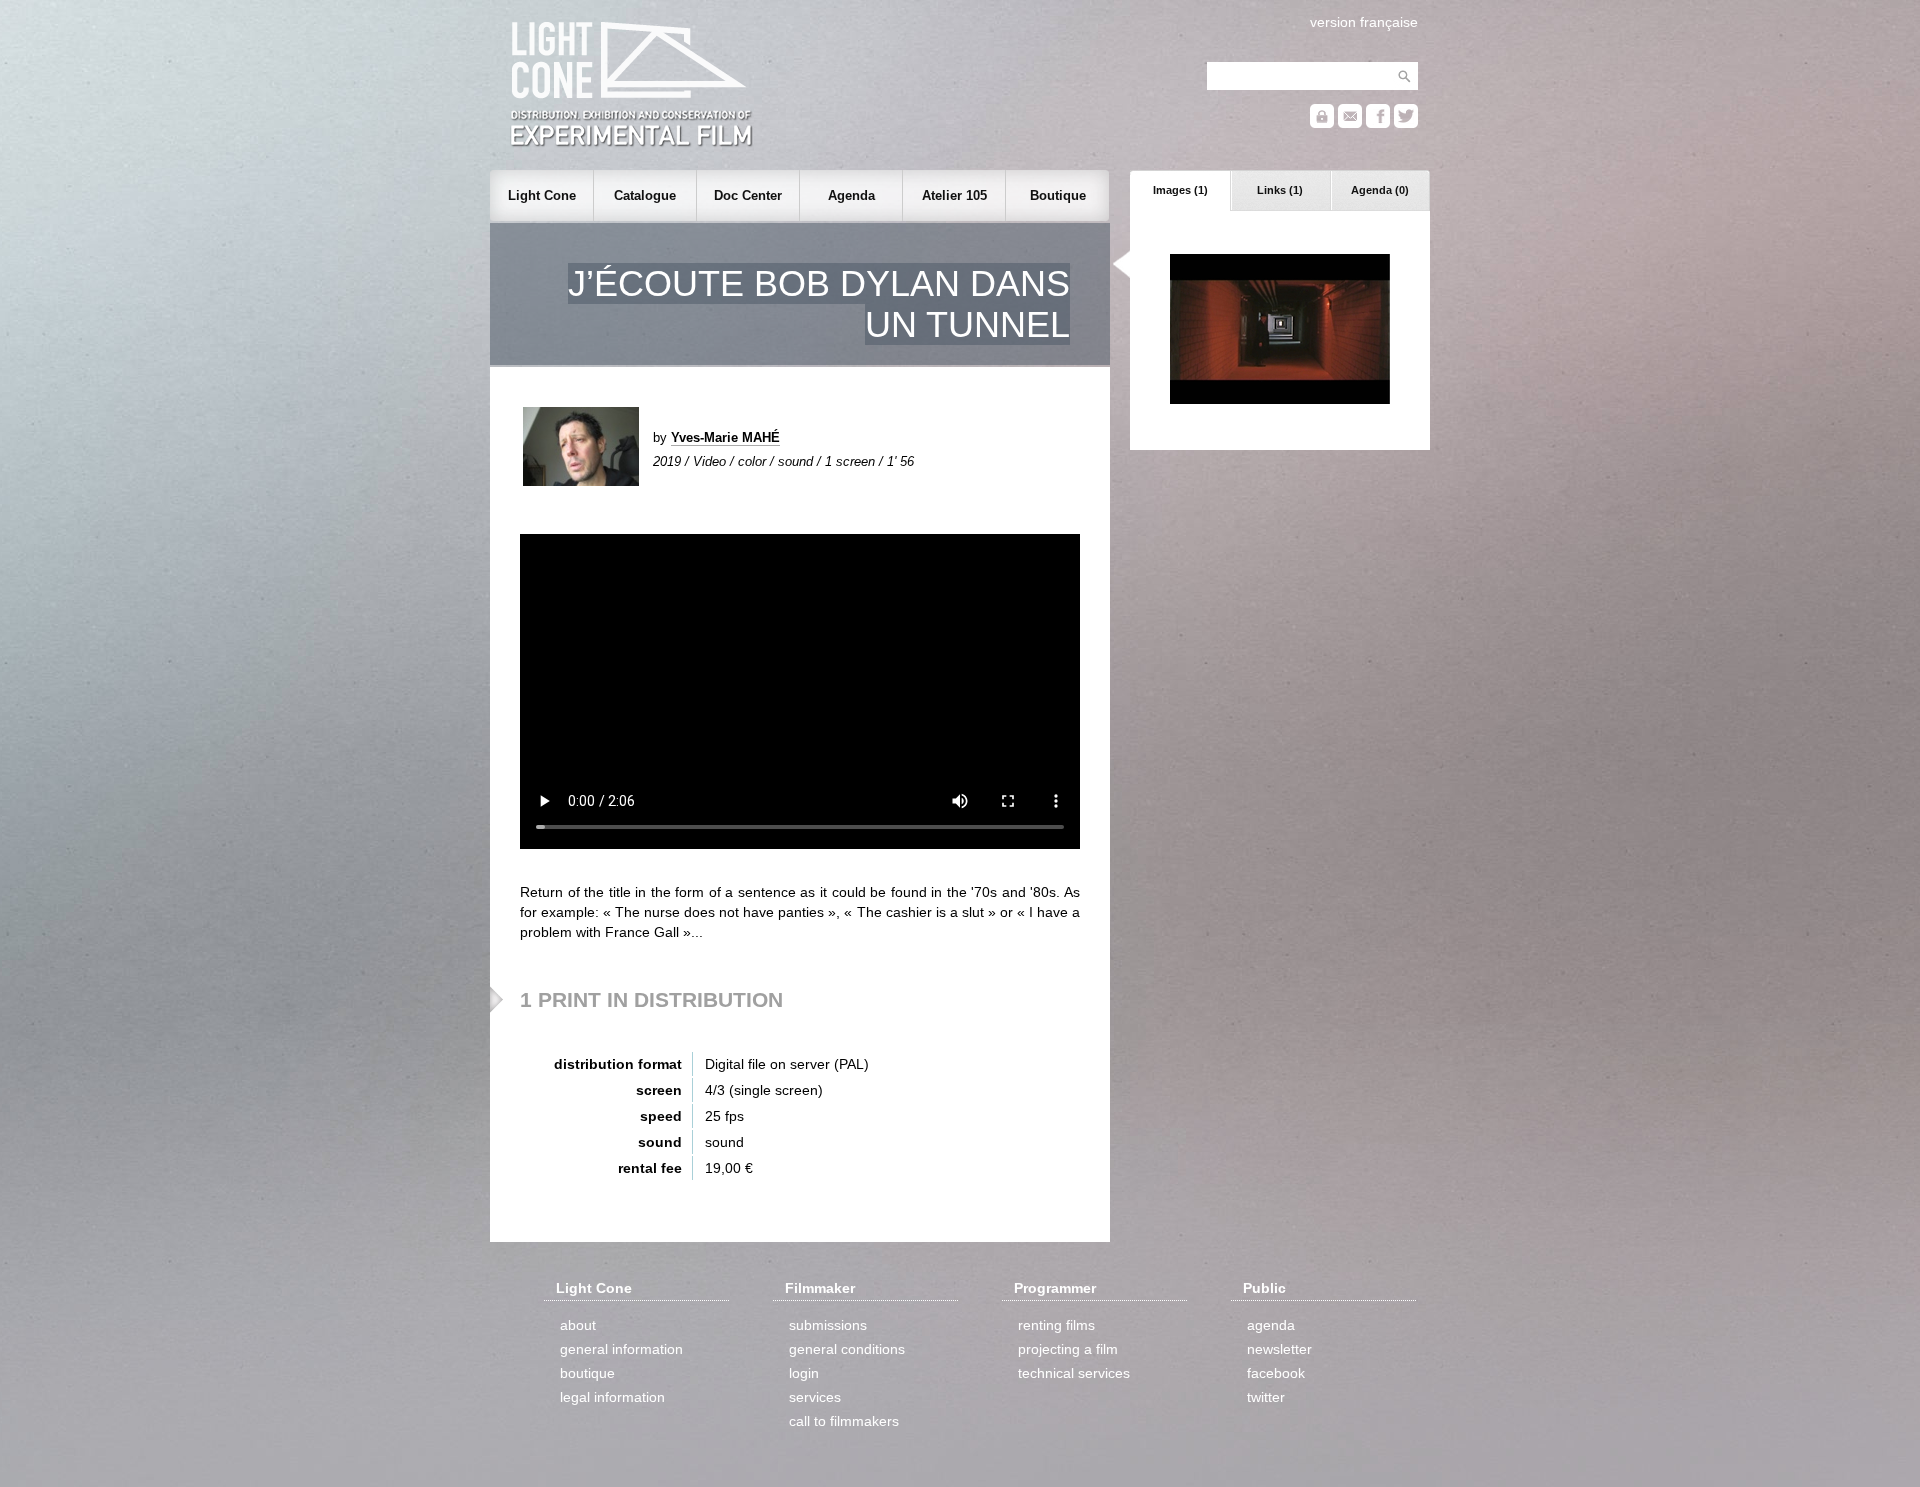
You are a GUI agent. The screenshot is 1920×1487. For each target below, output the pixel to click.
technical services (1074, 1373)
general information (621, 1349)
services (815, 1397)
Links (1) (1280, 190)
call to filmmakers (844, 1421)
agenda (1271, 1325)
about (578, 1325)
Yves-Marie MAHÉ (725, 437)
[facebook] (1378, 123)
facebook (1276, 1373)
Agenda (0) (1380, 190)
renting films (1056, 1325)
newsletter (1279, 1349)
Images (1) (1180, 190)
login (804, 1373)
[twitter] (1406, 123)
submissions (828, 1325)
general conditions (847, 1349)
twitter (1266, 1397)
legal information (612, 1397)
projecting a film (1068, 1349)
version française (1364, 22)
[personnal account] (1322, 123)
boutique (587, 1373)
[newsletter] (1350, 123)
